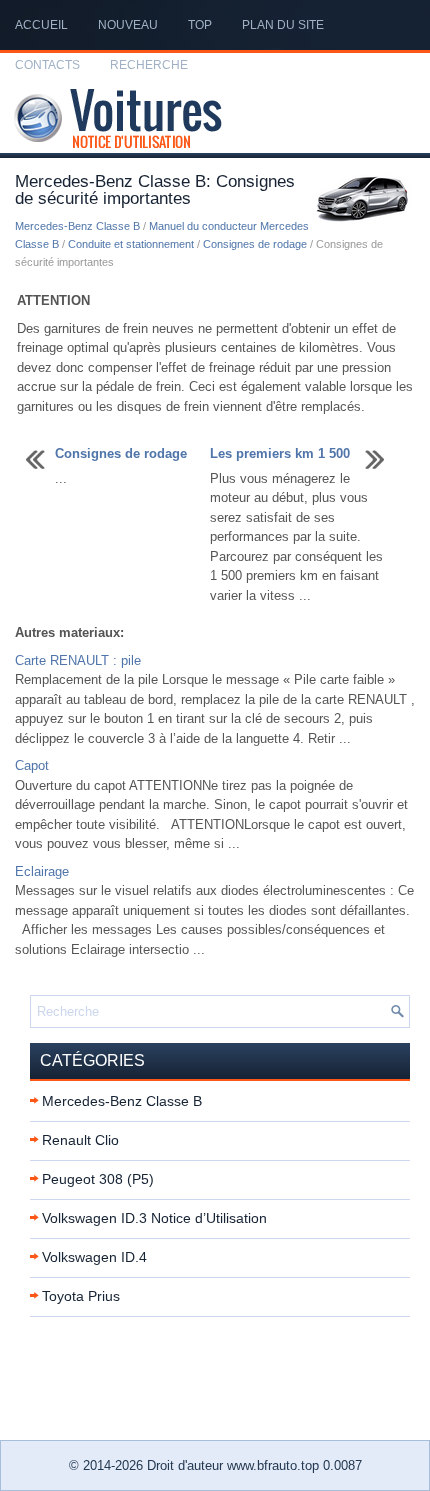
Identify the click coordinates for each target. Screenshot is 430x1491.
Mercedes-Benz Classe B (77, 226)
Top (200, 25)
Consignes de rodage (255, 244)
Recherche (149, 65)
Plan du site (283, 25)
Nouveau (128, 25)
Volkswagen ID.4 (94, 1257)
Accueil (41, 25)
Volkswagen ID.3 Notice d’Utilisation (154, 1218)
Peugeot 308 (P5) (98, 1179)
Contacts (47, 65)
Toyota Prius (81, 1296)
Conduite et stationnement (131, 244)
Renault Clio (80, 1140)
